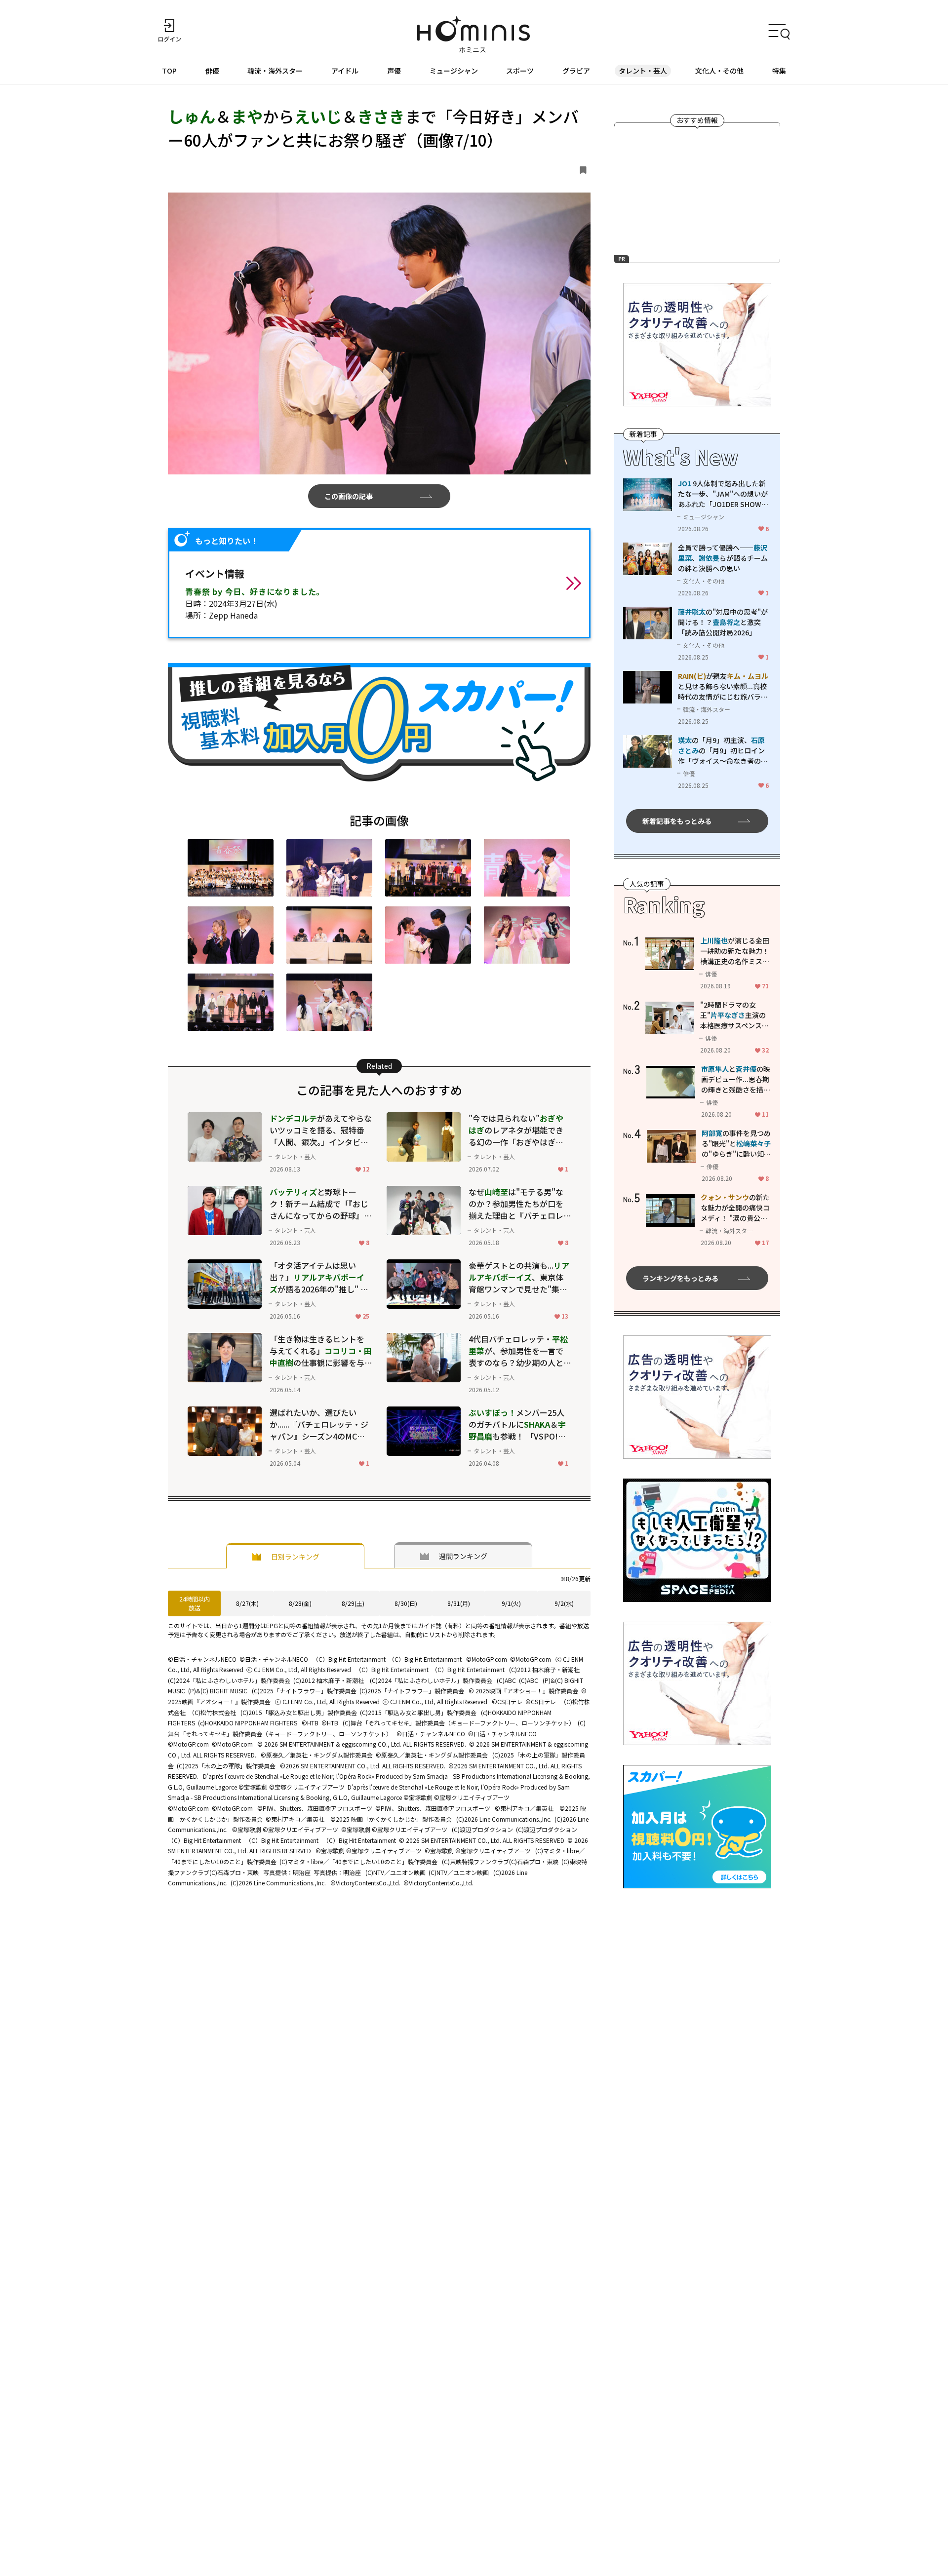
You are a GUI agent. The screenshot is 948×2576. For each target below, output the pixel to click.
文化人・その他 (719, 71)
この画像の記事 (349, 496)
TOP (169, 71)
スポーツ (520, 71)
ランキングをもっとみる (680, 1278)
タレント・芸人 (643, 71)
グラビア (576, 71)
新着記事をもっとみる (677, 820)
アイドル (345, 71)
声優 (394, 71)
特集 (779, 71)
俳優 (212, 71)
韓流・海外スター (275, 71)
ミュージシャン (454, 71)
